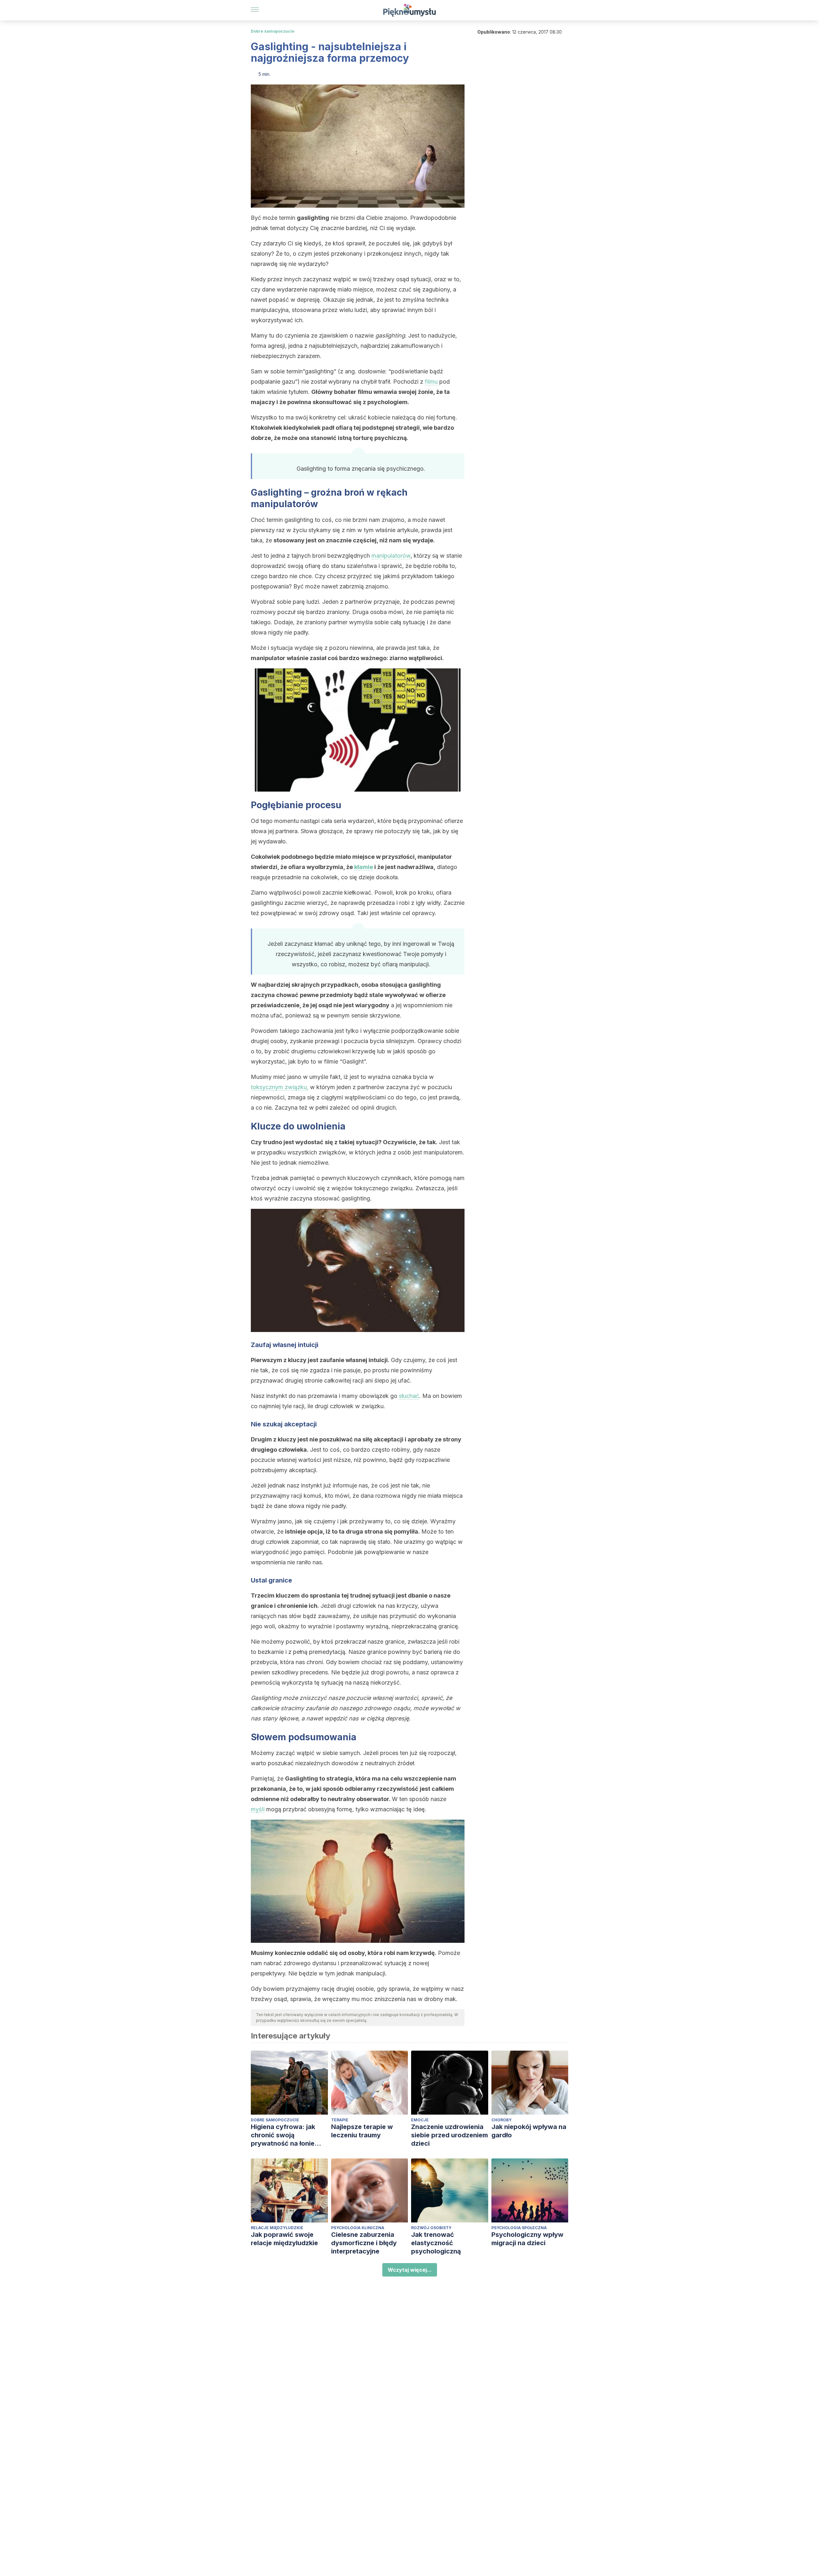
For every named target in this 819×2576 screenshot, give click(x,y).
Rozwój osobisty (431, 2228)
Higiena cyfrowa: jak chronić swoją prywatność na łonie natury (283, 2135)
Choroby (501, 2120)
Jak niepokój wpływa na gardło (529, 2131)
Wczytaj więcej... (410, 2270)
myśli (258, 1809)
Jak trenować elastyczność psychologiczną (436, 2243)
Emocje (420, 2120)
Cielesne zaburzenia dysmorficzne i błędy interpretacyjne (364, 2243)
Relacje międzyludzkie (277, 2228)
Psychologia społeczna (519, 2228)
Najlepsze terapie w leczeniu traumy (362, 2131)
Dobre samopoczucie (273, 31)
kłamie (364, 867)
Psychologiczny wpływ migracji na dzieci (527, 2239)
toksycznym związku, (280, 1087)
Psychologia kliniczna (358, 2228)
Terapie (340, 2120)
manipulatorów (391, 556)
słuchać (409, 1396)
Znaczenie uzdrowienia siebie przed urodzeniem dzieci (449, 2135)
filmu (431, 382)
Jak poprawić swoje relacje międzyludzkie (284, 2239)
